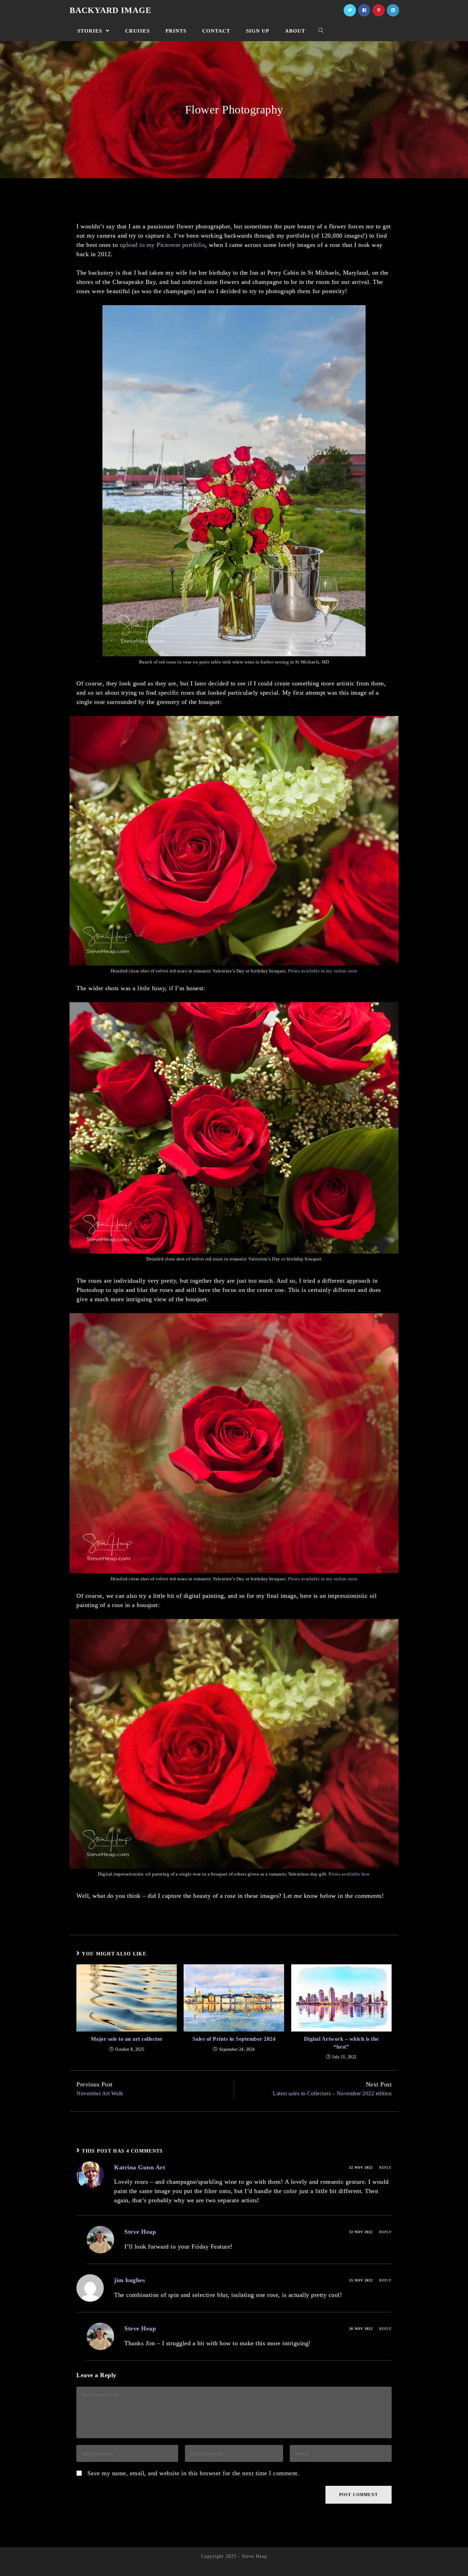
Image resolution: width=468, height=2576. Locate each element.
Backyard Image (110, 10)
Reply (385, 2167)
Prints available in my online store (323, 971)
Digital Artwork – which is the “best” (341, 2043)
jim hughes (130, 2280)
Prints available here (349, 1874)
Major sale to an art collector (127, 2039)
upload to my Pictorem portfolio (163, 245)
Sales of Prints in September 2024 (234, 2039)
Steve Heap (140, 2232)
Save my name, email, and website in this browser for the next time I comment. (193, 2473)
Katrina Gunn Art (140, 2167)
